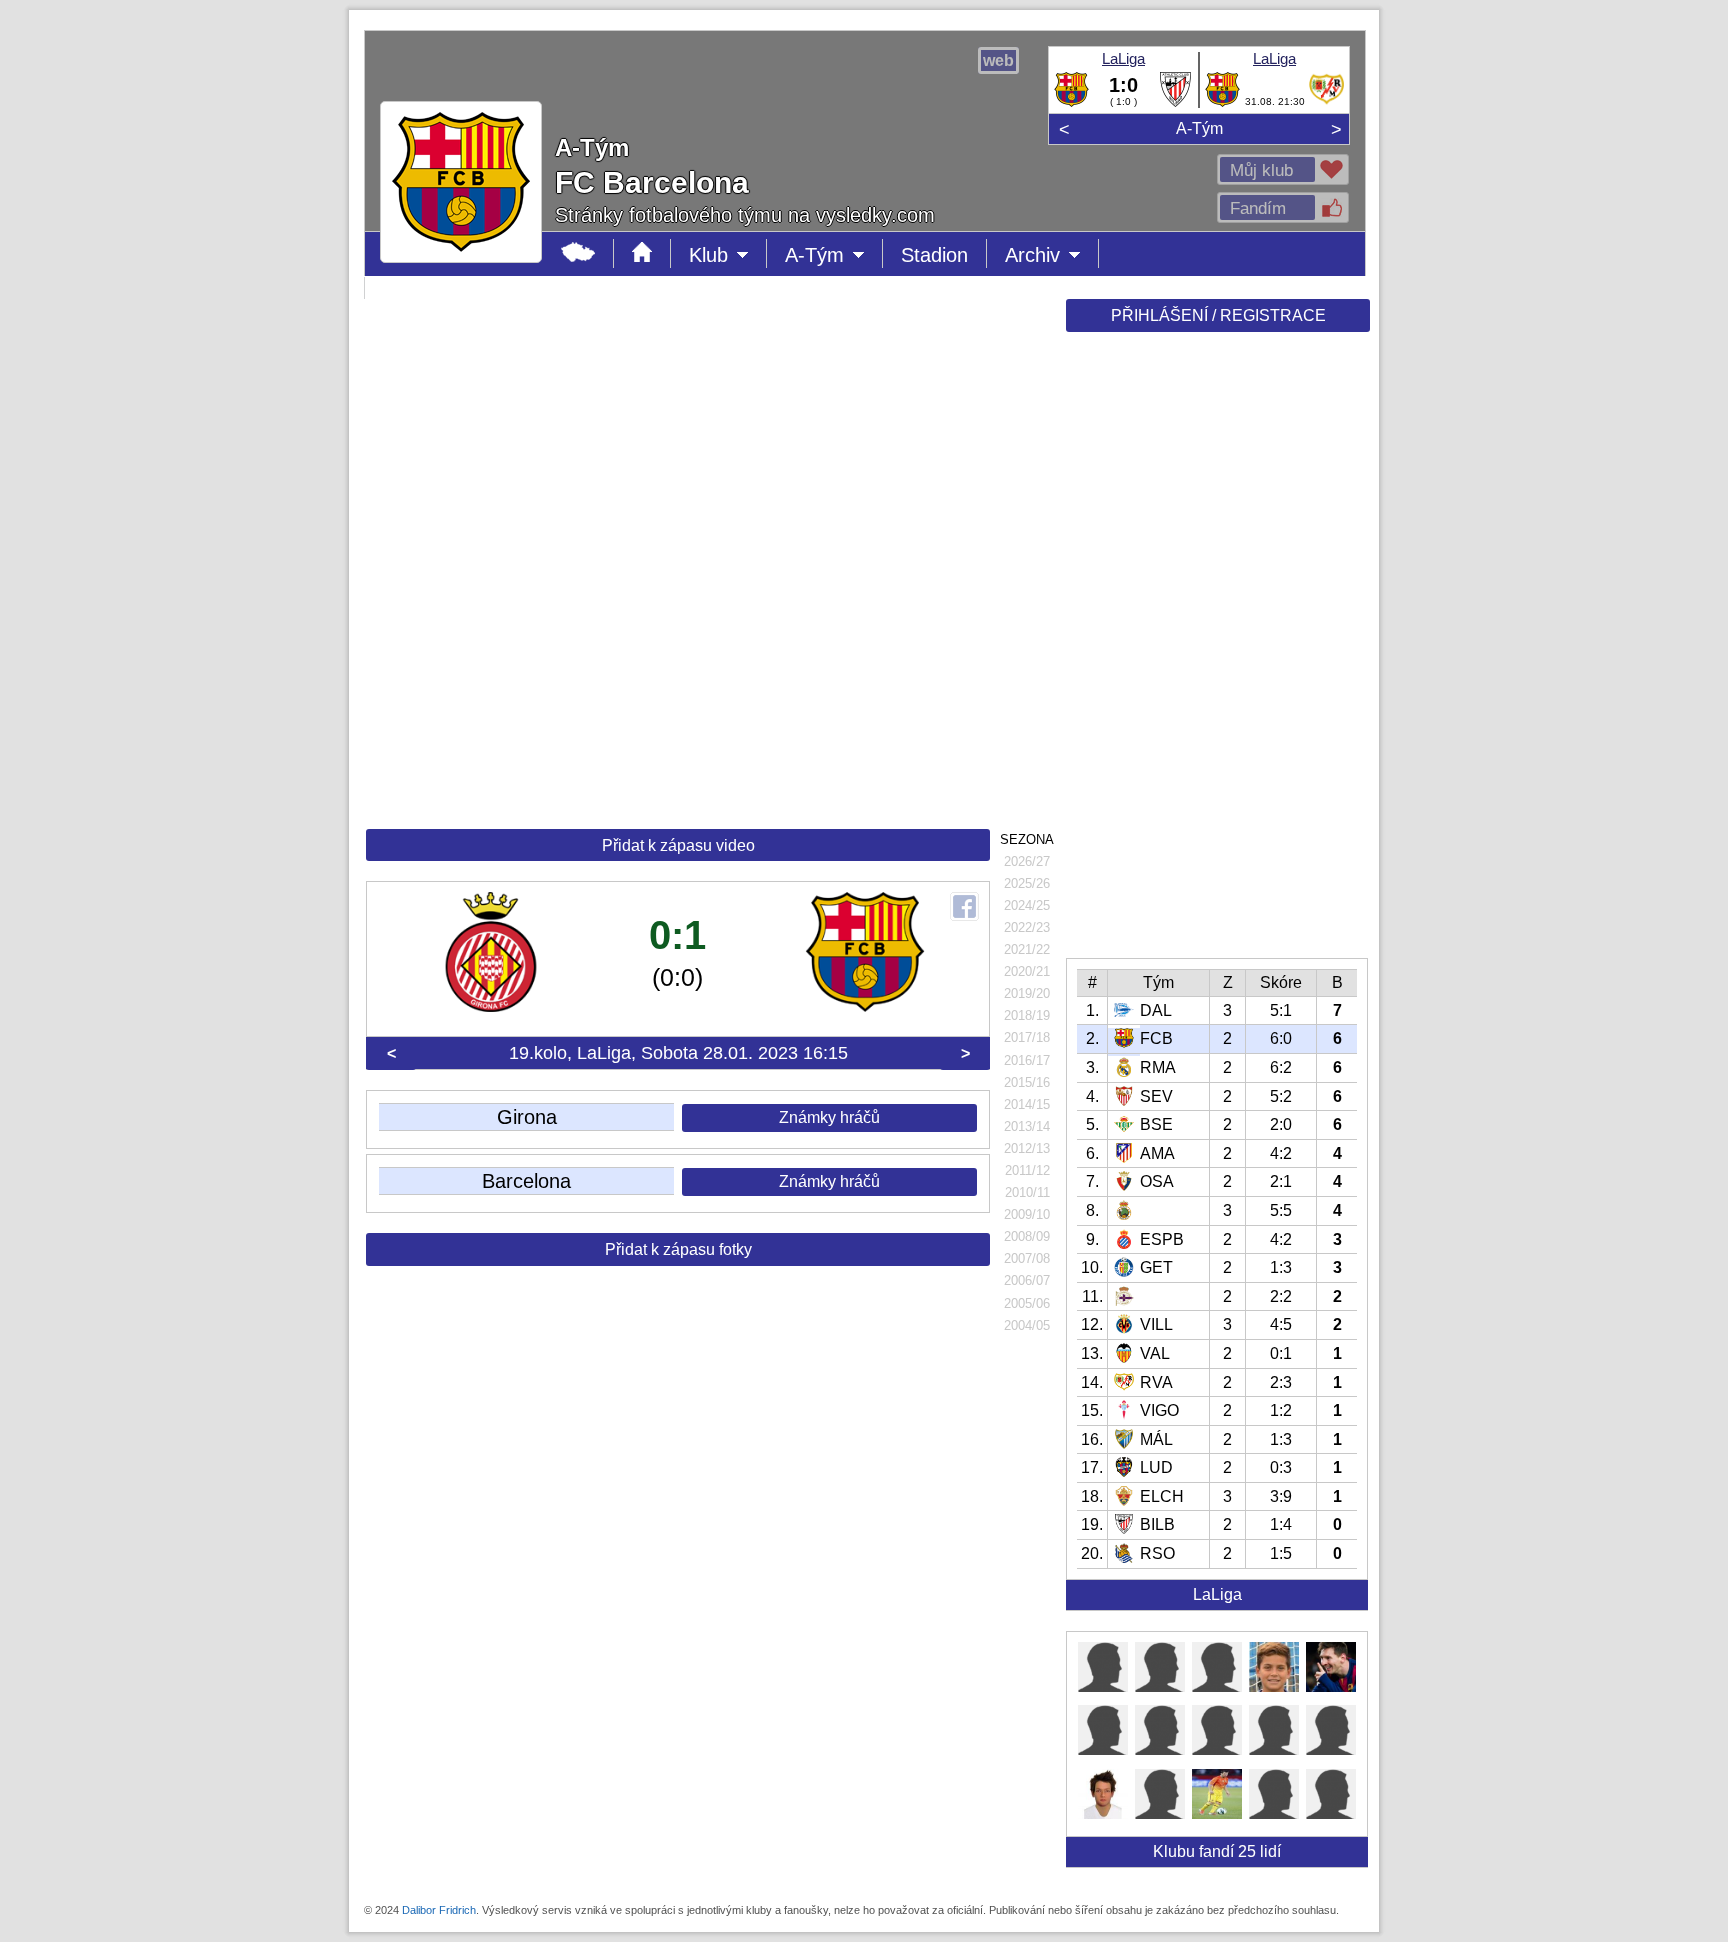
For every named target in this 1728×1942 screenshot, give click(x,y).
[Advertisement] (1216, 652)
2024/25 (1027, 905)
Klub (728, 256)
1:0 (1123, 85)
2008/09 (1027, 1236)
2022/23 (1027, 927)
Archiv (1052, 256)
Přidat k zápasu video (678, 845)
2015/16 (1027, 1082)
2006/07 (1027, 1280)
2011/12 (1027, 1170)
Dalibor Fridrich (439, 1910)
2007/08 (1027, 1258)
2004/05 (1027, 1325)
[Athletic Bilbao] (1175, 103)
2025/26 (1027, 883)
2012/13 (1027, 1148)
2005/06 (1027, 1303)
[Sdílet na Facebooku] (964, 906)
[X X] (1103, 1686)
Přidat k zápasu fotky (678, 1249)
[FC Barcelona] (1071, 103)
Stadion (934, 255)
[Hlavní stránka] (578, 253)
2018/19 (1027, 1015)
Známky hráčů (829, 1117)
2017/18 (1027, 1037)
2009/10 (1027, 1214)
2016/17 (1027, 1060)
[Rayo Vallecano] (1326, 103)
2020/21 (1027, 971)
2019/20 (1027, 993)
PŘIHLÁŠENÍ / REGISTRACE (1218, 315)
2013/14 (1027, 1126)
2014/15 (1027, 1104)
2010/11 (1027, 1192)
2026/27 (1027, 861)
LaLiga (1123, 58)
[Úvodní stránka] (642, 253)
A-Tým (1199, 128)
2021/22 (1027, 949)
